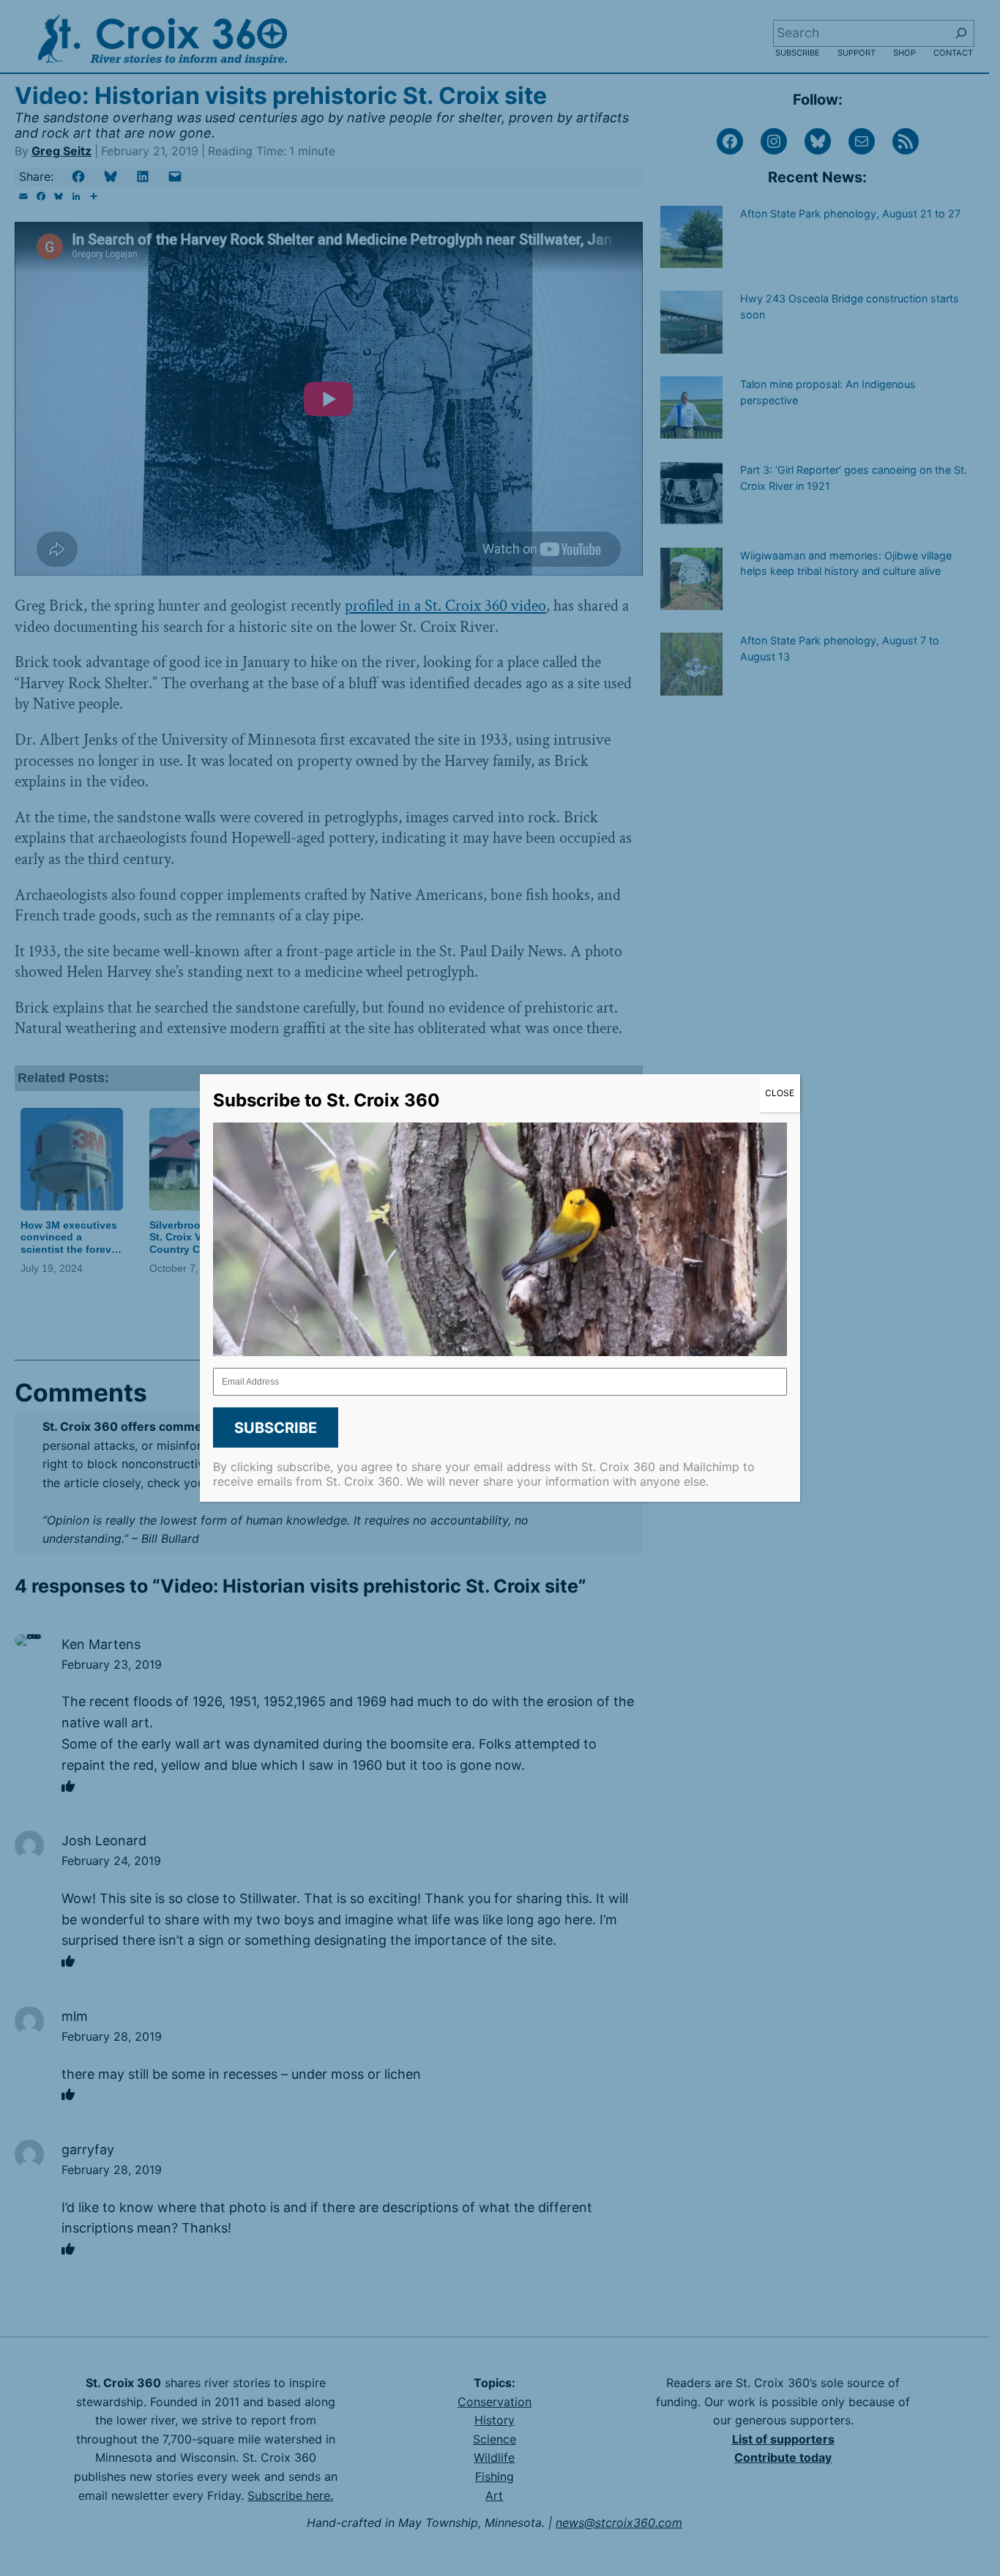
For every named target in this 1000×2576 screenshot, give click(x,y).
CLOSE (780, 1093)
